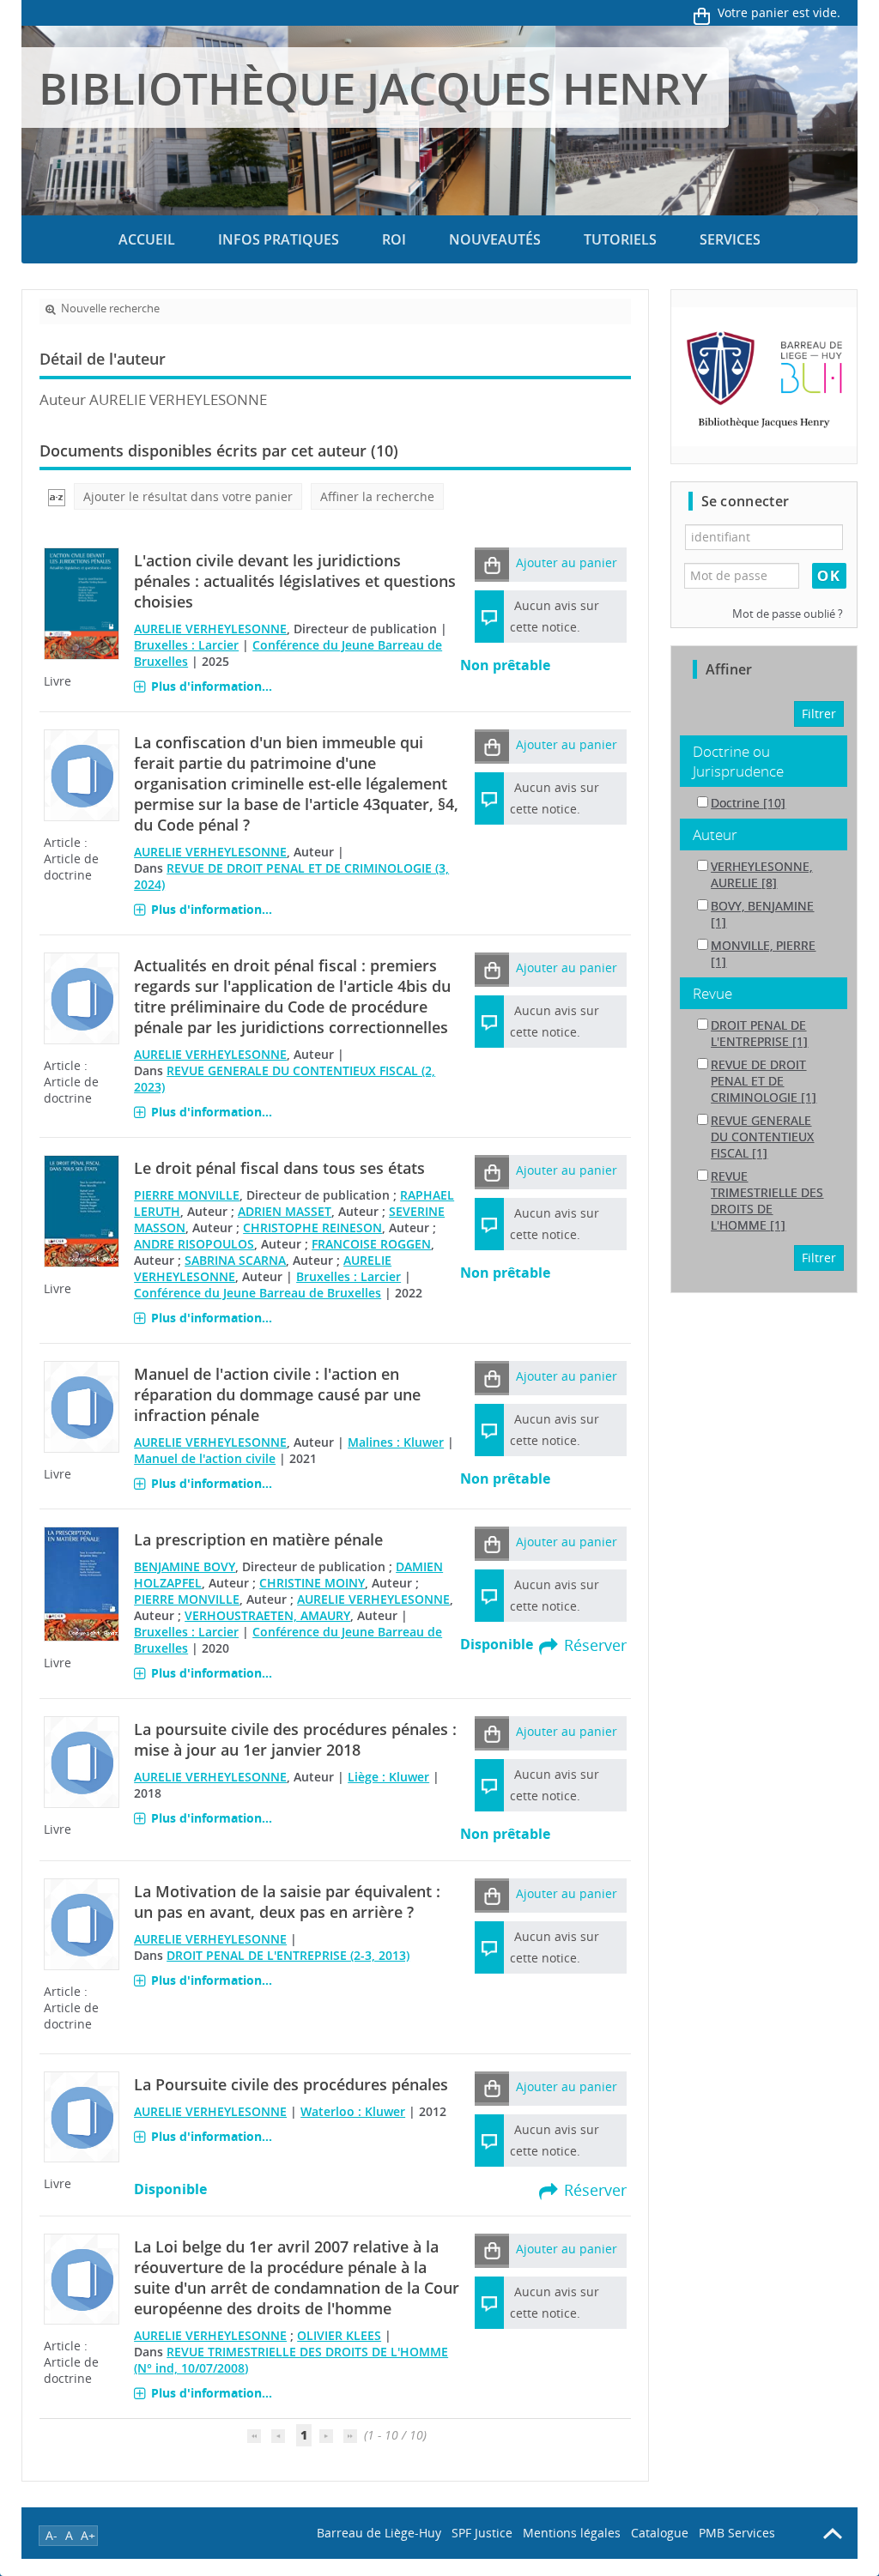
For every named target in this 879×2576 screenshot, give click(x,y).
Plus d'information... (212, 686)
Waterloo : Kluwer (353, 2111)
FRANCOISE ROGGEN (371, 1244)
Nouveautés (495, 239)
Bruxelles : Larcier (186, 645)
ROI (394, 239)
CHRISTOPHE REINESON (312, 1228)
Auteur (715, 834)
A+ (88, 2535)
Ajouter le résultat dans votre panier (188, 496)
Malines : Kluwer (396, 1442)
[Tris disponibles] (57, 496)
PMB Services (737, 2533)
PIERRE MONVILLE (187, 1195)
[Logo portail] (764, 377)
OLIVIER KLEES (339, 2335)
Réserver (595, 1645)
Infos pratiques (279, 239)
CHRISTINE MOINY (312, 1583)
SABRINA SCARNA (235, 1260)
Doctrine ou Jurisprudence (738, 761)
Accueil (147, 239)
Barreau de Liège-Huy (379, 2533)
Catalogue (660, 2533)
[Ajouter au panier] (492, 564)
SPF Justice (482, 2533)
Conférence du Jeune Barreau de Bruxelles (258, 1293)
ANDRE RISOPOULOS (194, 1244)
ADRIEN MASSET (285, 1211)
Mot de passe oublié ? (788, 614)
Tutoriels (620, 239)
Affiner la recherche (377, 496)
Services (730, 239)
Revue (712, 993)
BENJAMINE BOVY (185, 1566)
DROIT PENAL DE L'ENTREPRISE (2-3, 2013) (288, 1955)
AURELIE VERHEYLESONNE (210, 629)
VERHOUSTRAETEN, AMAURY (267, 1615)
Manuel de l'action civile (205, 1458)
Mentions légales (572, 2533)
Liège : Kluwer (388, 1777)
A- (52, 2535)
